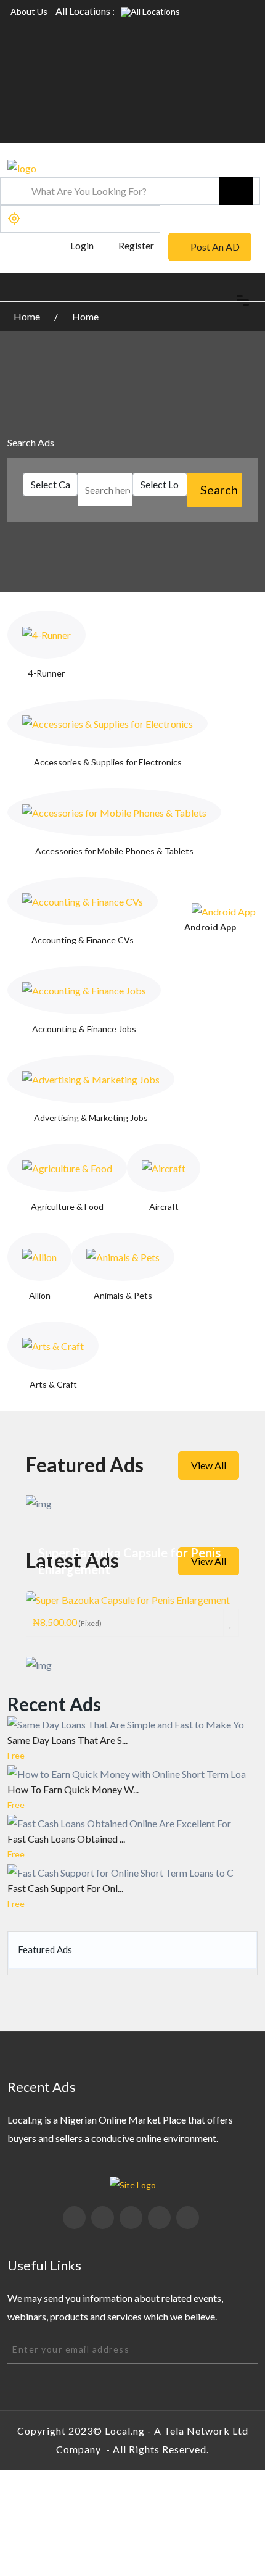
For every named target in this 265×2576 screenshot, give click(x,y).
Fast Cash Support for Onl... (65, 1888)
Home (28, 316)
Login (81, 245)
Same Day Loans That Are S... (67, 1740)
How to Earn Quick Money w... (73, 1789)
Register (136, 245)
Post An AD (215, 247)
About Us (29, 11)
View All (209, 1465)
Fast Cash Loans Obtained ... (66, 1839)
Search (219, 490)
